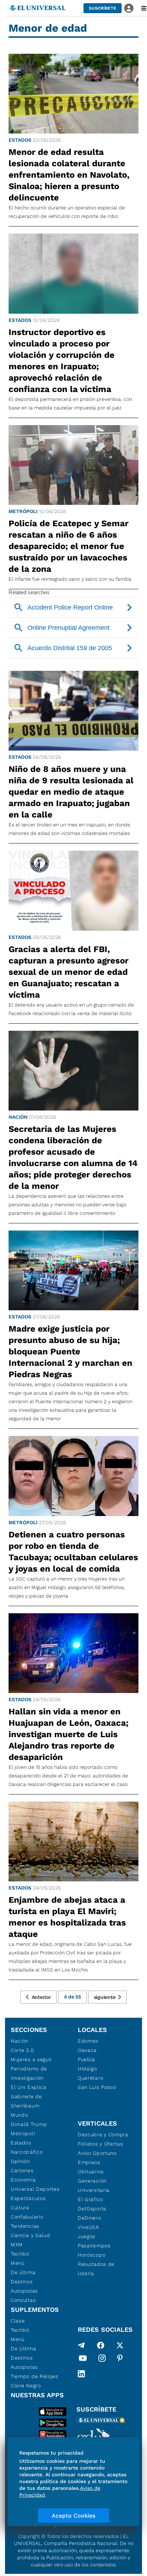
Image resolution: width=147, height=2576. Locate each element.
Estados (20, 140)
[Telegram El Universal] (81, 2345)
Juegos (87, 2236)
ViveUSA (88, 2227)
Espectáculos (28, 2198)
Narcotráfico (27, 2152)
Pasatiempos (94, 2246)
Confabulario (27, 2217)
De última (23, 2272)
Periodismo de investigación (29, 2073)
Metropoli (23, 2133)
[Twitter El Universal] (120, 2345)
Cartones (22, 2170)
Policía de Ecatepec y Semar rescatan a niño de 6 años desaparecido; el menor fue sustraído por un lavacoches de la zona (69, 546)
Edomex (88, 2041)
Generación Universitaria (94, 2185)
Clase (18, 2321)
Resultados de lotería (96, 2269)
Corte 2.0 (22, 2050)
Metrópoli (23, 511)
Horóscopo (92, 2255)
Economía (23, 2180)
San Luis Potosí (97, 2087)
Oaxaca (87, 2050)
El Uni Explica (29, 2087)
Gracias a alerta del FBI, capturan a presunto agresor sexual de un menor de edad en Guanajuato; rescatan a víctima (69, 972)
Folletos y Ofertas (100, 2144)
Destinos (22, 2282)
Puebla (87, 2059)
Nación (18, 1117)
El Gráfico (90, 2199)
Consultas (23, 2300)
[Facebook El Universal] (101, 2345)
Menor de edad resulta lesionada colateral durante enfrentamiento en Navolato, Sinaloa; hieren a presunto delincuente (69, 175)
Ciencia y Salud (31, 2235)
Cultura (20, 2207)
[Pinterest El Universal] (120, 2360)
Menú (18, 2263)
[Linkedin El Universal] (81, 2374)
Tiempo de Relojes (34, 2376)
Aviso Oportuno (97, 2153)
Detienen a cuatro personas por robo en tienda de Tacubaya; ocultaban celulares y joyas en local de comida (73, 1552)
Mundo (19, 2115)
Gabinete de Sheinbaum (26, 2101)
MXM (17, 2245)
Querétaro (90, 2078)
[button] (103, 8)
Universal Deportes (35, 2189)
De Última (23, 2348)
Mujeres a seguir (31, 2059)
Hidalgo (87, 2069)
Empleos (89, 2162)
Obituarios (91, 2172)
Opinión (20, 2161)
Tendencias (25, 2226)
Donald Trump (29, 2124)
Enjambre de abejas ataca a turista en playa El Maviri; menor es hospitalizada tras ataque (67, 1917)
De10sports (92, 2209)
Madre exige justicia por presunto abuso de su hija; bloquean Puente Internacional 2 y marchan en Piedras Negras (70, 1352)
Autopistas (24, 2291)
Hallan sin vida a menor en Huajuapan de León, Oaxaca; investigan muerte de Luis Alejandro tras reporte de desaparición (69, 1734)
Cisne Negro (26, 2386)
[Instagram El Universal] (102, 2360)
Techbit (20, 2254)
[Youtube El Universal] (83, 2360)
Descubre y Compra (103, 2135)
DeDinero (90, 2218)
